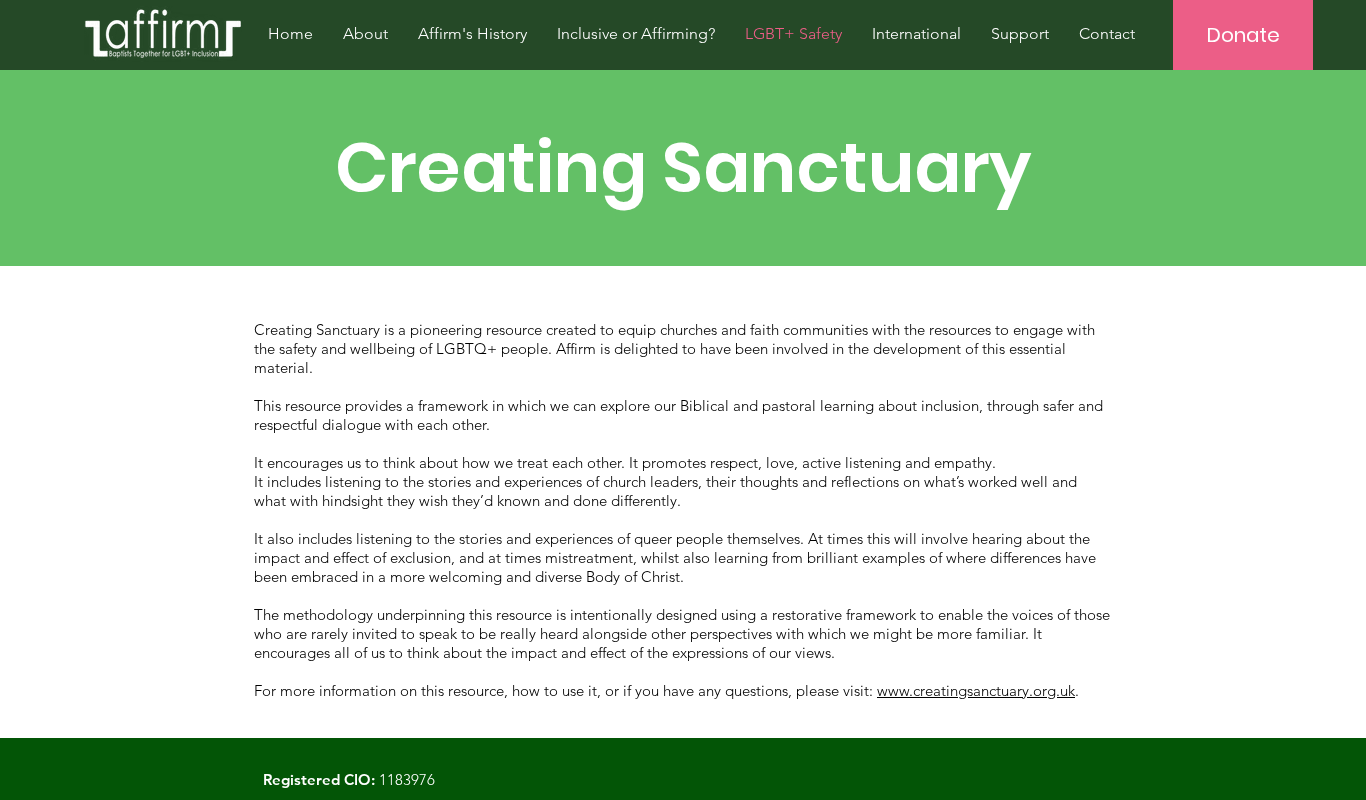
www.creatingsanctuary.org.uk (976, 690)
